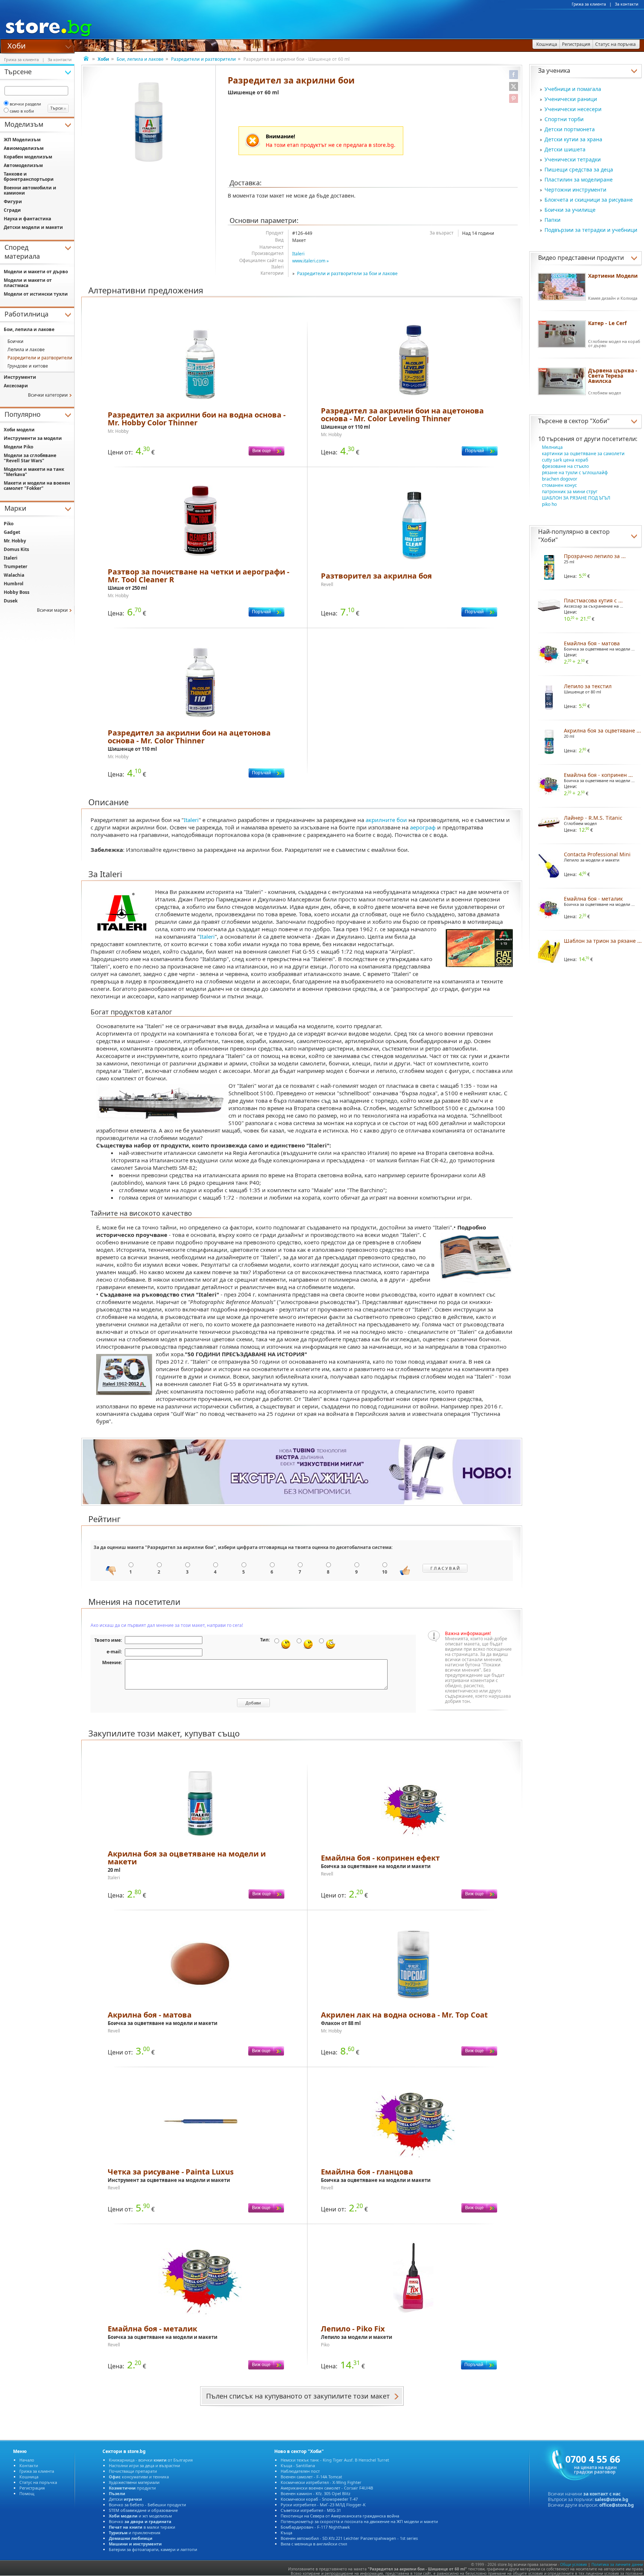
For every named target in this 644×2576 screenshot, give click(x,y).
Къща (286, 2533)
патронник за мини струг (570, 492)
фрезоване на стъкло (565, 466)
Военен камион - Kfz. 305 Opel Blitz (315, 2493)
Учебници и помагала (573, 89)
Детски (125, 2499)
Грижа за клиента (589, 4)
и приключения (135, 2533)
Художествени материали (134, 2482)
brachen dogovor (560, 479)
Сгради (12, 210)
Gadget (12, 532)
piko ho (549, 504)
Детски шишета (565, 149)
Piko (9, 524)
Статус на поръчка (38, 2482)
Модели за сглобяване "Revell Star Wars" (30, 458)
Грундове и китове (28, 366)
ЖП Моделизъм (22, 140)
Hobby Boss (17, 592)
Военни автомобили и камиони (30, 190)
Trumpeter (15, 566)
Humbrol (14, 584)
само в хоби (22, 111)
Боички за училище (570, 210)
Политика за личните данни (617, 2564)
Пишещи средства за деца (579, 169)
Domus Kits (16, 549)
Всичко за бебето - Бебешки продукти (147, 2505)
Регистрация (32, 2488)
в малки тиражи (142, 2527)
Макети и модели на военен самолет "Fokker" (37, 486)
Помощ (27, 2493)
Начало (27, 2460)
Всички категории (48, 395)
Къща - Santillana (298, 2465)
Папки (553, 220)
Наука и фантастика (27, 219)
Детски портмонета (570, 129)
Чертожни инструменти (575, 190)
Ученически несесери (573, 109)
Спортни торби (564, 119)
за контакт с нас (602, 2494)
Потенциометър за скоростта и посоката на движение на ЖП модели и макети (359, 2521)
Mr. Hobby (15, 541)
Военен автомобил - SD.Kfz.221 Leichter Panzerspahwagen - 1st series (349, 2538)
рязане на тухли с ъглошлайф (575, 473)
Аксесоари (16, 386)
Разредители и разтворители (203, 59)
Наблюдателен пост (300, 2471)
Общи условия (574, 2564)
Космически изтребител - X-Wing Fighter (321, 2482)
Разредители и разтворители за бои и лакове (347, 273)
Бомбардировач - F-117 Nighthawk (315, 2527)
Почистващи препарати (133, 2471)
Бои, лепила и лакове (140, 59)
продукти (132, 2488)
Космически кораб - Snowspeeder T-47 (319, 2499)
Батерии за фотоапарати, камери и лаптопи (153, 2549)
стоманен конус (559, 485)
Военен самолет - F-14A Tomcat (311, 2477)
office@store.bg (617, 2505)
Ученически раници (571, 99)
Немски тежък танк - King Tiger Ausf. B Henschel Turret (335, 2460)
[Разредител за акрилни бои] (149, 122)
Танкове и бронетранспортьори (29, 177)
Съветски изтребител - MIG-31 (311, 2510)
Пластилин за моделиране (579, 179)
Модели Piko (18, 447)
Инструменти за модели (33, 438)
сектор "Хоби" (589, 421)
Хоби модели (19, 430)
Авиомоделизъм (24, 148)
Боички (15, 341)
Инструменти (20, 377)
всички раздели (25, 104)
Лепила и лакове (26, 349)
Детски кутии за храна (573, 139)
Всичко (140, 2521)
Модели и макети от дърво (36, 272)
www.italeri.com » (310, 261)
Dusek (11, 601)
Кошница (29, 2477)
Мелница (552, 447)
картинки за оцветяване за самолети (583, 454)
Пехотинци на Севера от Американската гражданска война (340, 2516)
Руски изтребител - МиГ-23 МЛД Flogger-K (323, 2505)
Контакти (29, 2465)
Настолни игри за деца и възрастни (144, 2465)
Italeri (298, 254)
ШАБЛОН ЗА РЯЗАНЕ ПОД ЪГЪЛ (576, 498)
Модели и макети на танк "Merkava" (34, 472)
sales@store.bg (612, 2499)
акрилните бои (386, 820)
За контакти (627, 4)
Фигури (13, 201)
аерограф (423, 827)
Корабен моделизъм (28, 157)
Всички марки (52, 610)
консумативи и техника (139, 2477)
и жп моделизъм (140, 2516)
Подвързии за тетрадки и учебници (591, 230)
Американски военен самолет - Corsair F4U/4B (327, 2488)
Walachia (14, 575)
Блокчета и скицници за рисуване (589, 200)
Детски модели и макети (33, 227)
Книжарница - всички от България (151, 2460)
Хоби (17, 45)
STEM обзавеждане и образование (143, 2510)
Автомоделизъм (23, 165)
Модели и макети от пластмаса (28, 283)
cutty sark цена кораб (565, 460)
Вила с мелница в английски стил (314, 2544)
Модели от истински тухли (36, 294)
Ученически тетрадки (573, 159)
